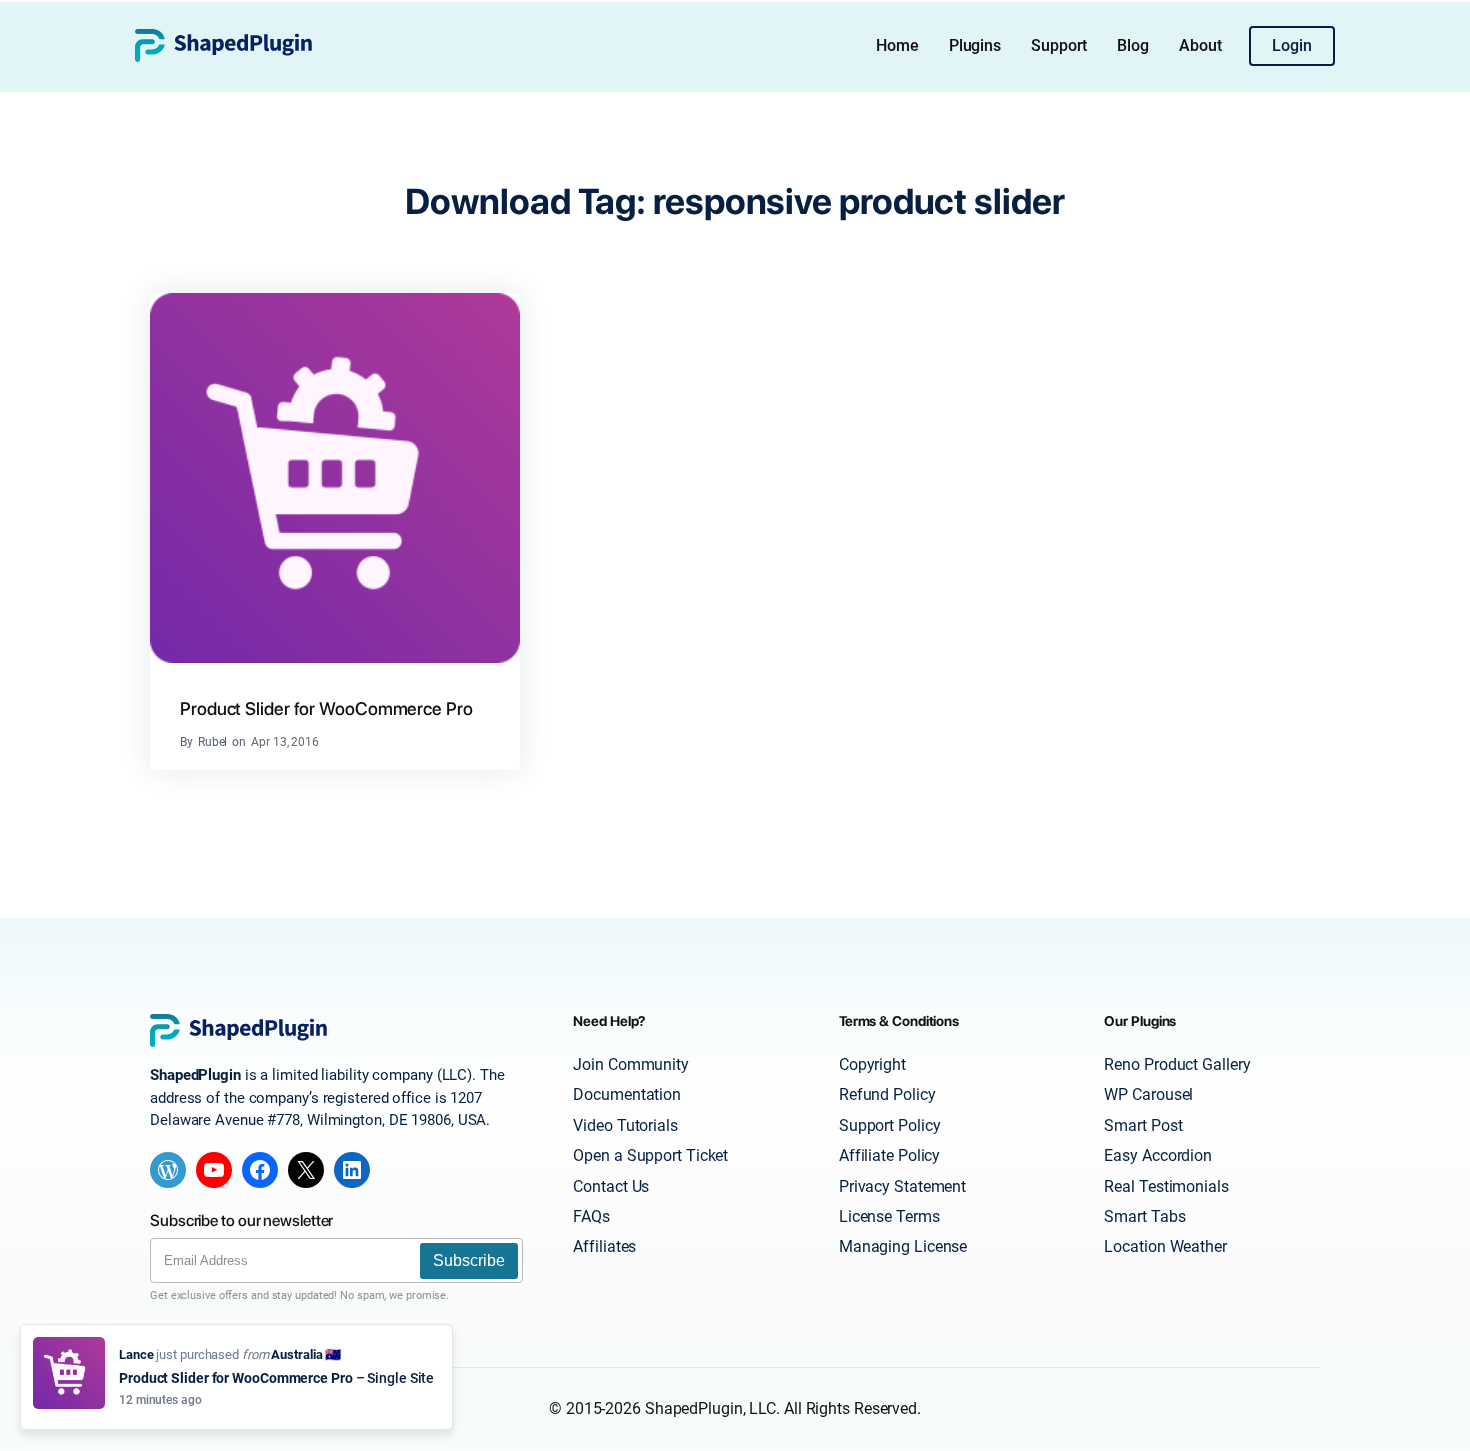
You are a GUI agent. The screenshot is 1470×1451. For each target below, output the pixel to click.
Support (1059, 45)
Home (897, 45)
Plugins (975, 45)
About (1200, 45)
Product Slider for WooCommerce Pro (326, 708)
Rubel (213, 742)
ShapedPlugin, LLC (710, 1408)
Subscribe (469, 1260)
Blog (1133, 45)
